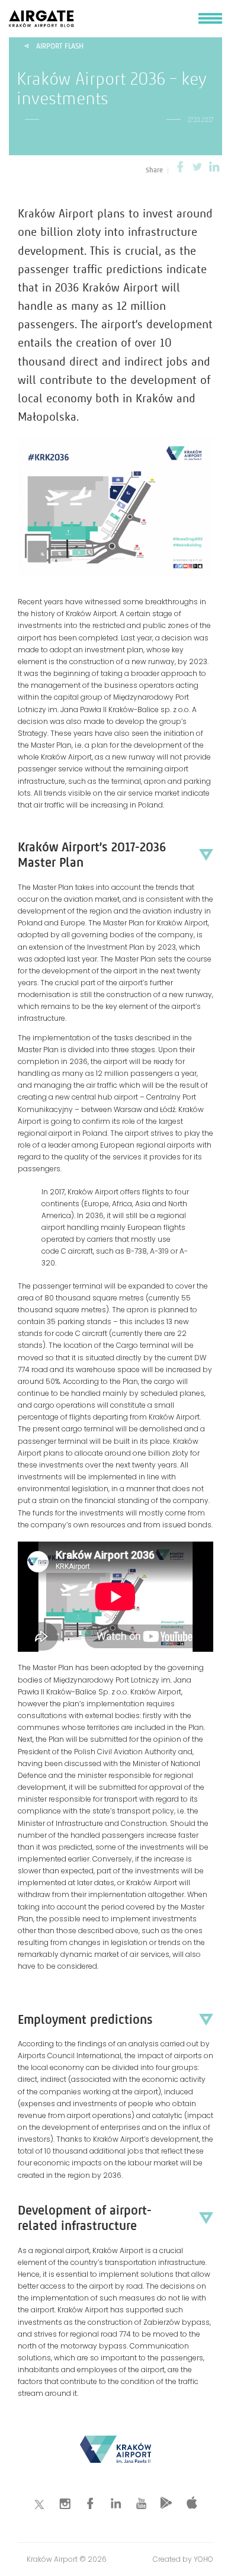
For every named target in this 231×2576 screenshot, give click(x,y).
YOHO (203, 2559)
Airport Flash (60, 46)
